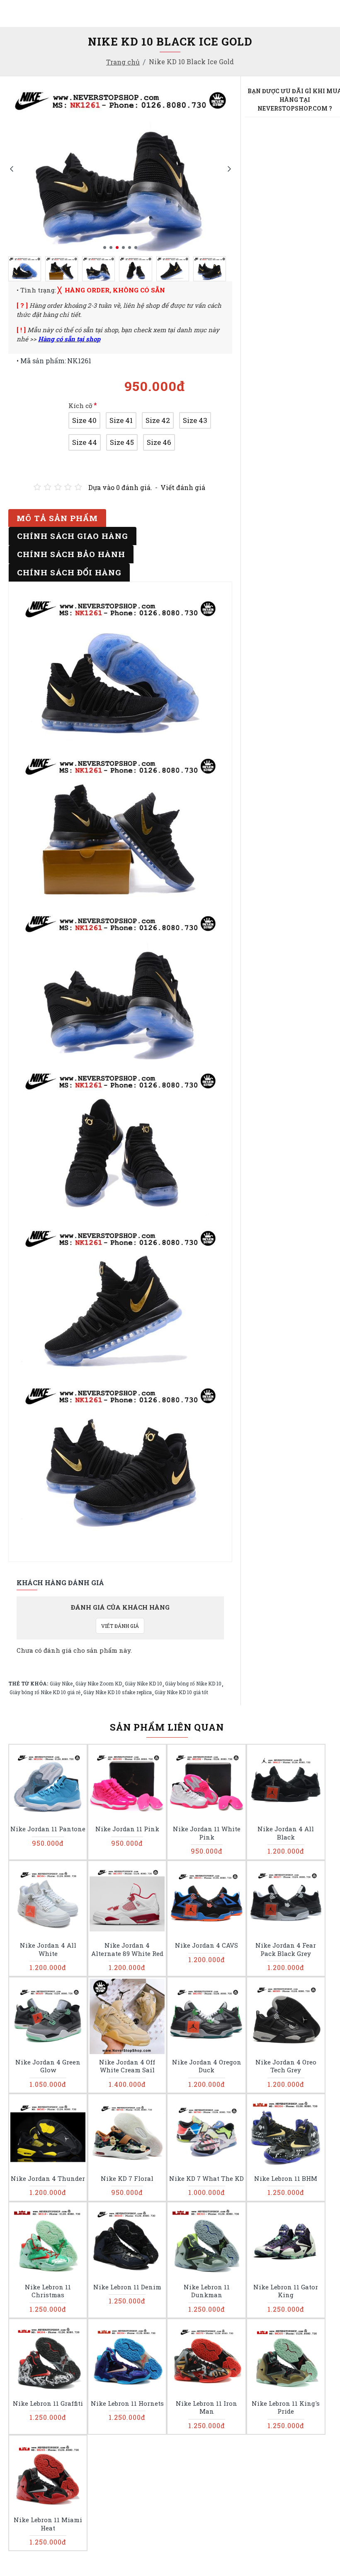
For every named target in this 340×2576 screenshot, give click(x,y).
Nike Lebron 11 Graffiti (48, 2403)
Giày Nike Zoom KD (99, 1683)
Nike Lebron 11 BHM (286, 2179)
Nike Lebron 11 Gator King (286, 2291)
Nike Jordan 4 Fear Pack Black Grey (286, 1950)
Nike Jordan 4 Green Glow (48, 2066)
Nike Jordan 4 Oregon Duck (207, 2066)
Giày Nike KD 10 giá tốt (181, 1692)
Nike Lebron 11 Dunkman (207, 2291)
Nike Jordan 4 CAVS (206, 1945)
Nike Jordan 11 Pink (127, 1829)
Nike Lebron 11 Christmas (48, 2291)
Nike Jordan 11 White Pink (207, 1833)
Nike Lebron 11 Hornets (127, 2403)
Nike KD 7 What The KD (206, 2179)
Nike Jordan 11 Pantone (48, 1829)
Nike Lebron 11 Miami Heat (48, 2524)
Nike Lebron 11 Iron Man (206, 2408)
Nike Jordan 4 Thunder (48, 2179)
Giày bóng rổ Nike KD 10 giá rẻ (45, 1692)
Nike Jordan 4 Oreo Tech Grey (286, 2066)
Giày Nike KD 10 (143, 1683)
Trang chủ (123, 62)
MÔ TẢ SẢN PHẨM (57, 518)
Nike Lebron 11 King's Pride (286, 2408)
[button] (11, 168)
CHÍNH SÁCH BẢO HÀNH (71, 554)
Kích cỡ (80, 406)
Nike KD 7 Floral (127, 2179)
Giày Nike (61, 1683)
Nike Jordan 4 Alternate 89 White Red (127, 1950)
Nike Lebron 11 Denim (127, 2287)
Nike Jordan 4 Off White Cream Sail (127, 2066)
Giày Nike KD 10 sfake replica (118, 1692)
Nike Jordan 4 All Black (286, 1833)
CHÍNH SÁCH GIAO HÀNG (73, 536)
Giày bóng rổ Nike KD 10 (193, 1683)
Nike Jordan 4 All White (48, 1950)
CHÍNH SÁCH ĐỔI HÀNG (69, 572)
